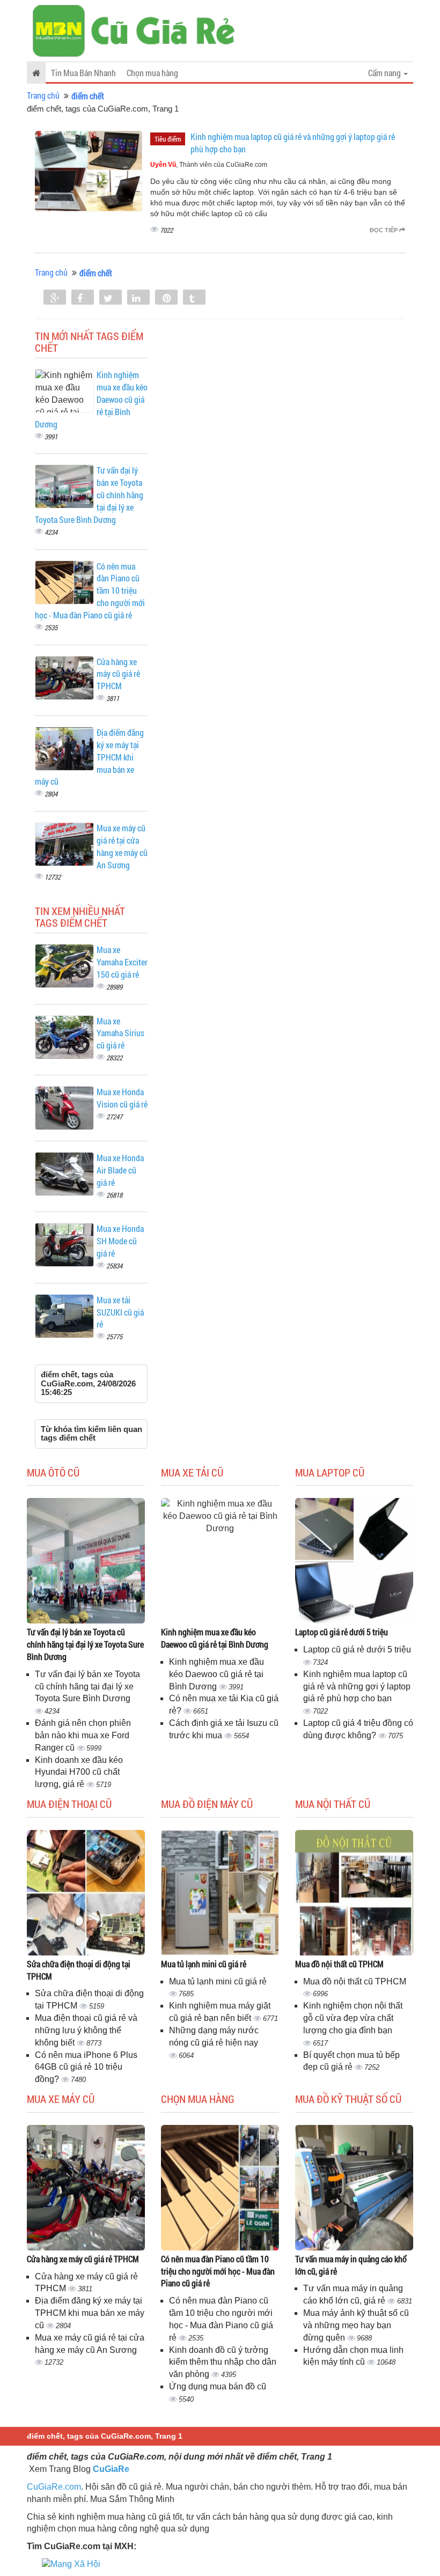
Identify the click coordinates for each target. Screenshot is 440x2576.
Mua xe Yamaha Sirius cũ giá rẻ (120, 1033)
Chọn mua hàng (152, 73)
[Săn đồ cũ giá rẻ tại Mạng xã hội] (71, 2564)
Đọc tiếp (384, 230)
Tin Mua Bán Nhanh (83, 73)
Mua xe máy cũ (61, 2099)
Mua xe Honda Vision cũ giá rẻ (122, 1098)
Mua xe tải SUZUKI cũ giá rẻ (120, 1312)
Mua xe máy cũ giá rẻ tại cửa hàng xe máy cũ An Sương (122, 846)
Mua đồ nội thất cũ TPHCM (339, 1964)
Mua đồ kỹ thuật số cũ (348, 2099)
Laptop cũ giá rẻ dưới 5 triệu (342, 1632)
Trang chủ (43, 95)
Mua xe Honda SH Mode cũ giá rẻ (120, 1241)
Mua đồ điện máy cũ (207, 1804)
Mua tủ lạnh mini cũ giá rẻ (204, 1964)
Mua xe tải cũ (192, 1472)
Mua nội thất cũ (333, 1804)
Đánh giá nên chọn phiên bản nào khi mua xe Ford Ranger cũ (83, 1735)
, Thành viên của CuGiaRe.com (209, 165)
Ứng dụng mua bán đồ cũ (218, 2386)
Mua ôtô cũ (53, 1472)
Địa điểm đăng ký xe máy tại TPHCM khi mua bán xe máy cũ (90, 2313)
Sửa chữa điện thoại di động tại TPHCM (79, 1970)
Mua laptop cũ (330, 1472)
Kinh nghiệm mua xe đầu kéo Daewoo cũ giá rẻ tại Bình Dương (215, 1638)
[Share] (55, 298)
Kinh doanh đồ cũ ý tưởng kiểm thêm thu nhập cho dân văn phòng (223, 2362)
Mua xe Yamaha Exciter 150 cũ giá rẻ (122, 962)
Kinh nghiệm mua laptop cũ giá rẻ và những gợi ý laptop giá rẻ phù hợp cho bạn (357, 1686)
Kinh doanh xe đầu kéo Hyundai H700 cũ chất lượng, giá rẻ (79, 1772)
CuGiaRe (111, 2469)
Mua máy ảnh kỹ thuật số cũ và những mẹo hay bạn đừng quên (356, 2325)
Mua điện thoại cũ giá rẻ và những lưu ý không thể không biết (86, 2030)
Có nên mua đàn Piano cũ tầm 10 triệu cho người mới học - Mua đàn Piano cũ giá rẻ (218, 2271)
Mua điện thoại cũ (69, 1804)
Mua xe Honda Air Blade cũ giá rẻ (120, 1170)
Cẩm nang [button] (385, 73)
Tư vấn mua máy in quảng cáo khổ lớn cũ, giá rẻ (351, 2265)
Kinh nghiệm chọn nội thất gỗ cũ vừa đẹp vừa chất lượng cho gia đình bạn (353, 2018)
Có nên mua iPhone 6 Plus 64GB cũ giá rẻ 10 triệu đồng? (86, 2067)
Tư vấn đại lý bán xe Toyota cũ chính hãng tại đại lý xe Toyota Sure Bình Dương (85, 1644)
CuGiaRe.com (54, 2487)
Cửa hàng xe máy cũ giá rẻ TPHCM (118, 674)
